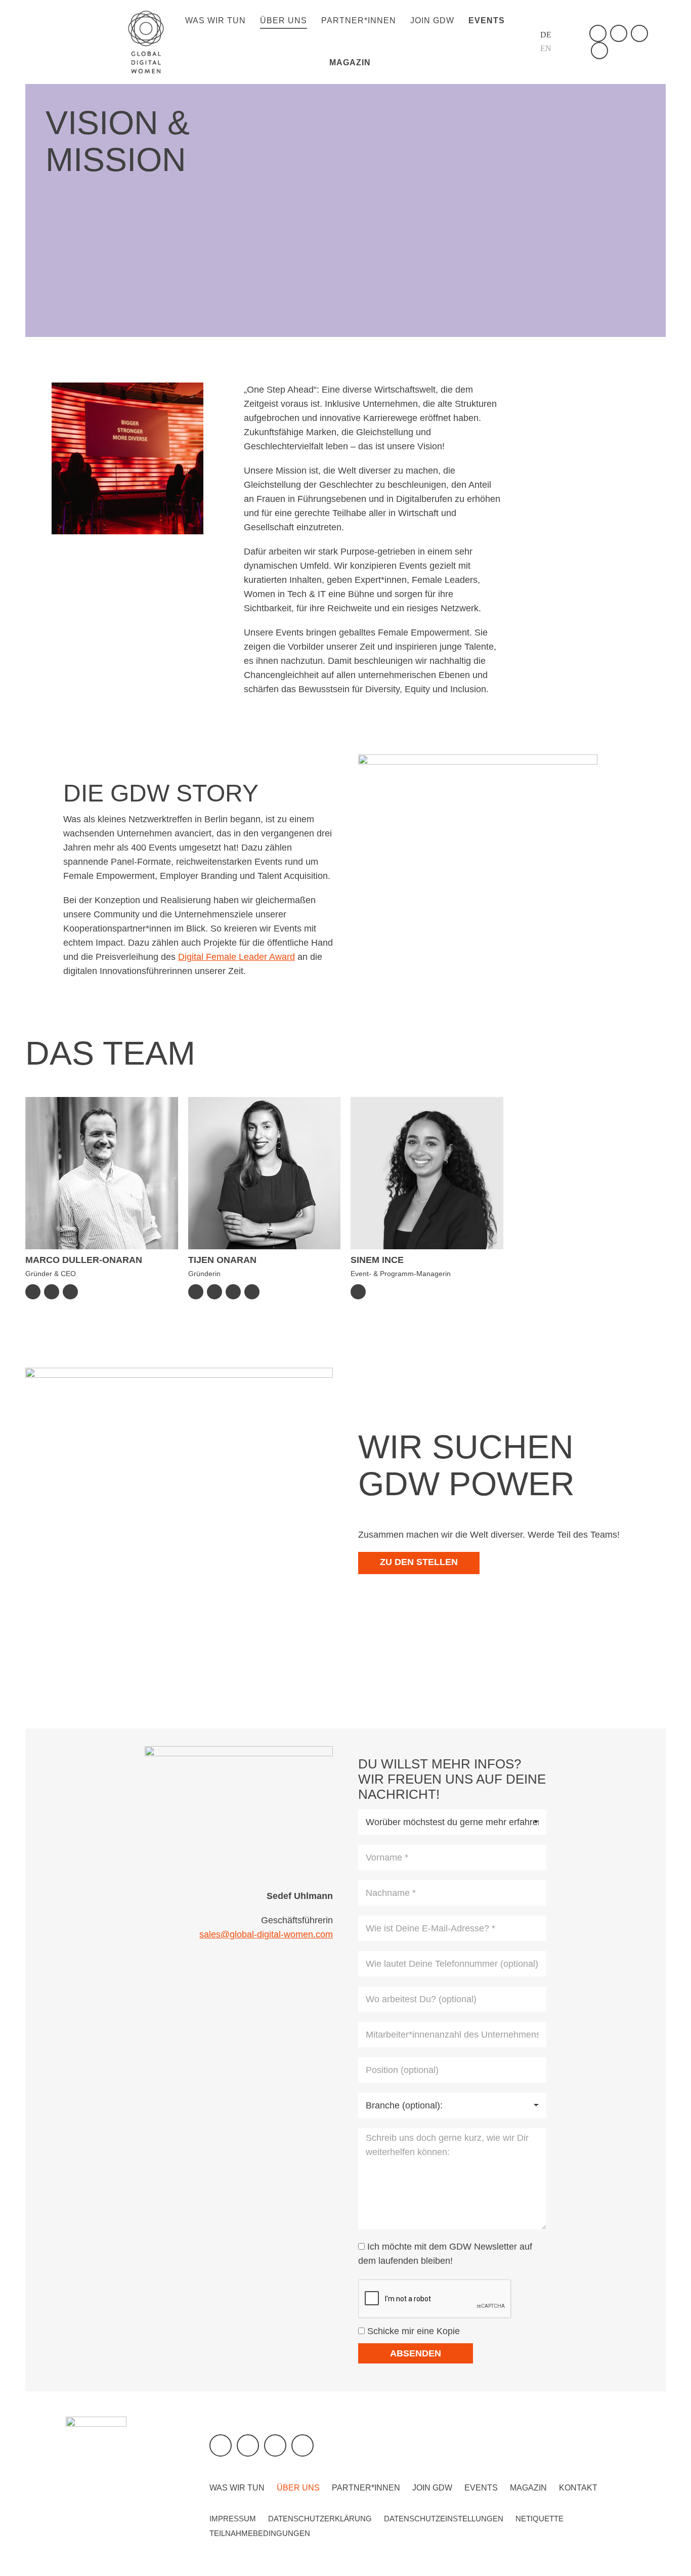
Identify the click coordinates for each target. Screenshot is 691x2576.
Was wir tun (237, 2488)
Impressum (233, 2519)
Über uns (298, 2488)
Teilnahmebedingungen (260, 2533)
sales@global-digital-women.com (266, 1934)
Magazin (528, 2488)
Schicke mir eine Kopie (412, 2331)
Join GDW (432, 2488)
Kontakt (578, 2488)
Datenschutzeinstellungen (444, 2519)
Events (481, 2488)
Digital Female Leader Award (236, 957)
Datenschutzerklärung (320, 2519)
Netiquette (539, 2519)
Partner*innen (366, 2488)
